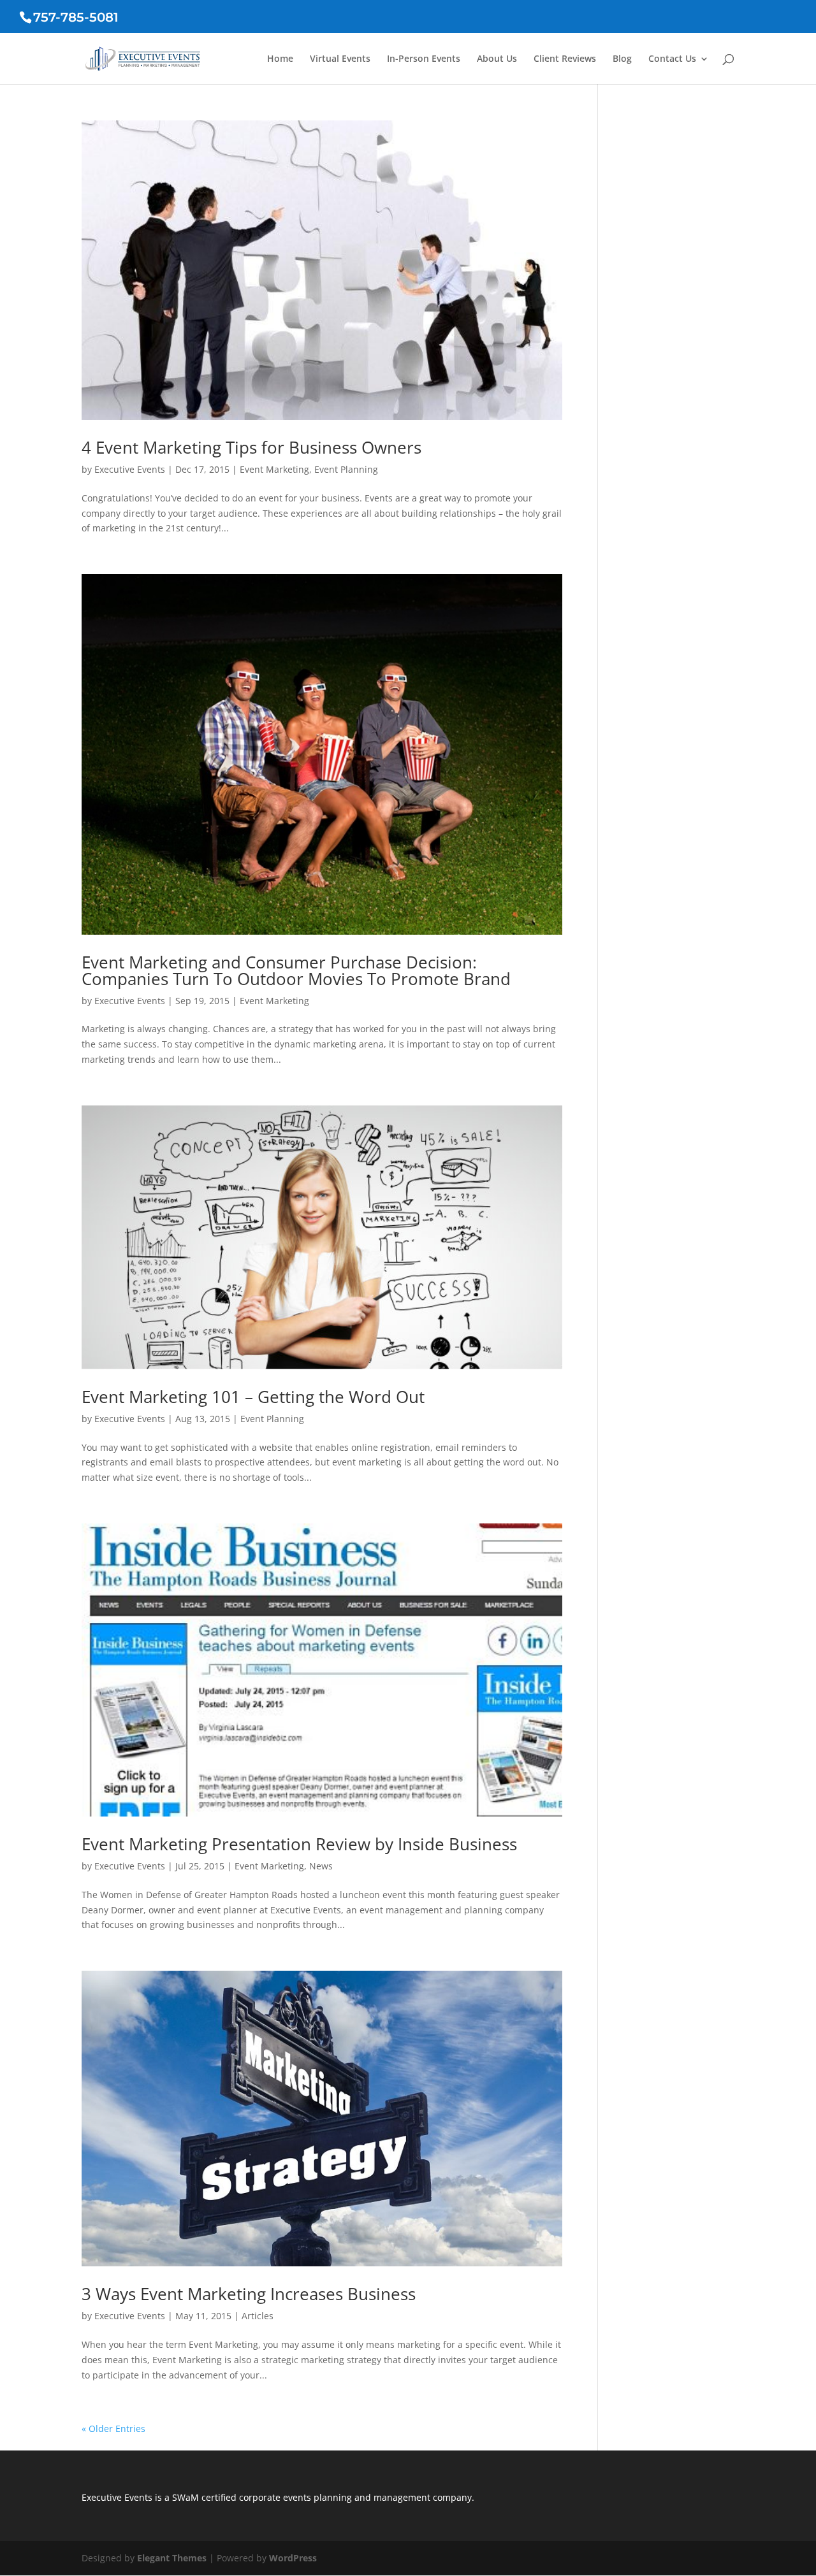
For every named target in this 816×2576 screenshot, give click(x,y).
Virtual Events (340, 59)
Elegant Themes (172, 2558)
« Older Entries (113, 2428)
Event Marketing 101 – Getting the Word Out (253, 1397)
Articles (258, 2316)
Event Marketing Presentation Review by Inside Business (299, 1844)
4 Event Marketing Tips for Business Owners (251, 447)
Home (280, 59)
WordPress (293, 2558)
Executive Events (130, 469)
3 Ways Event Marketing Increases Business (249, 2294)
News (321, 1866)
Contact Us (672, 59)
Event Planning (346, 469)
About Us (497, 59)
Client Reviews (565, 59)
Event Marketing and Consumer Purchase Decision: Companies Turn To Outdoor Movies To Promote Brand (296, 970)
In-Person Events (424, 59)
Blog (622, 59)
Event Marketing (274, 469)
